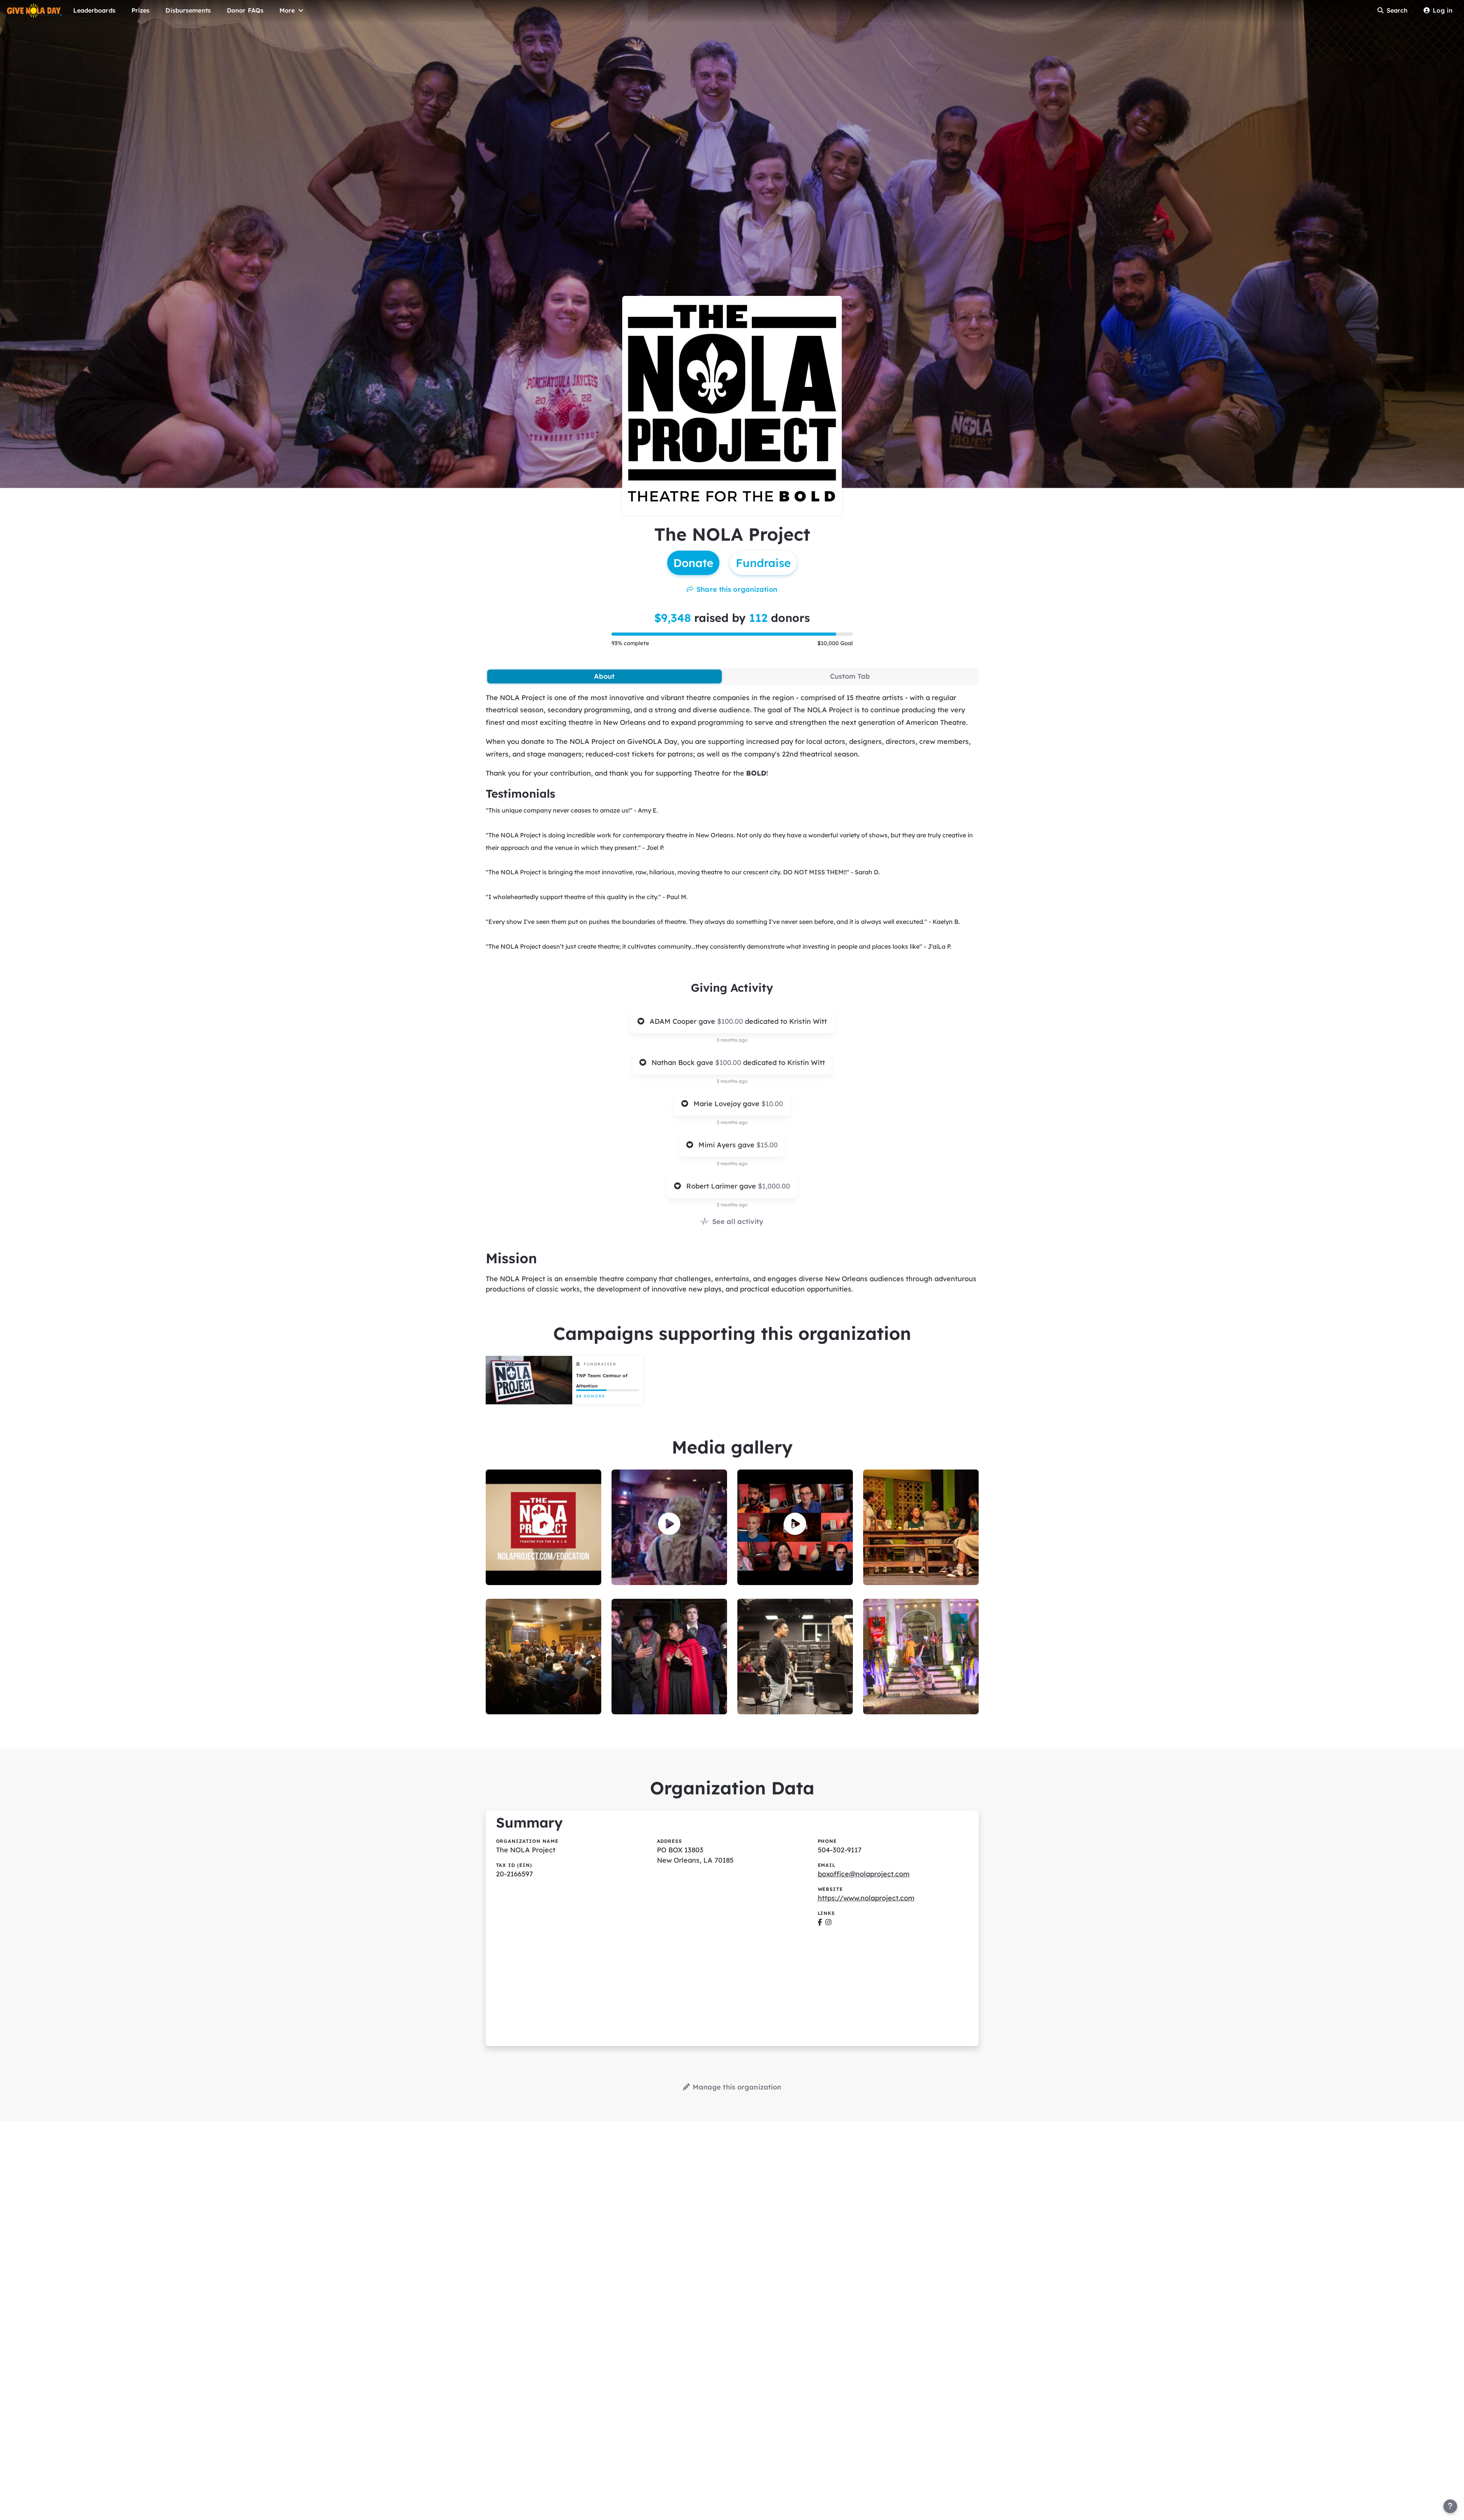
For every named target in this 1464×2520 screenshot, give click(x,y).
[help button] (1450, 2506)
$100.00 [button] (731, 1021)
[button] (543, 1524)
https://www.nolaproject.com (866, 1898)
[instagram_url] (828, 1922)
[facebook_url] (820, 1922)
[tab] (604, 676)
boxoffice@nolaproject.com (864, 1874)
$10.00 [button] (772, 1104)
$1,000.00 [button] (774, 1186)
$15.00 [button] (767, 1145)
